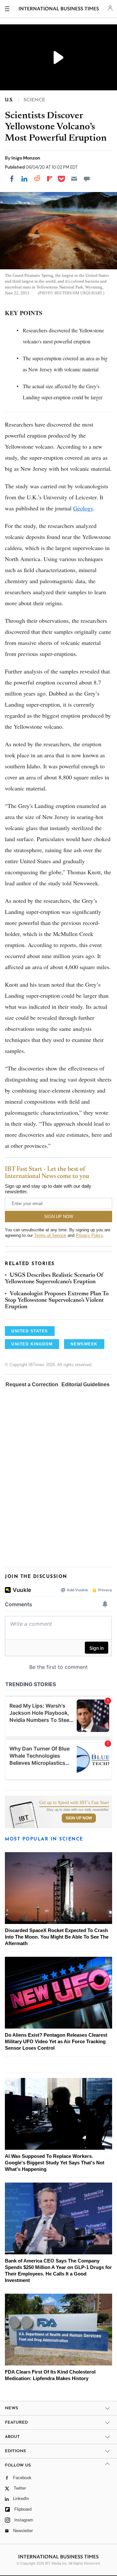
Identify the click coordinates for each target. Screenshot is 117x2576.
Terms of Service (50, 1235)
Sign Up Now (79, 1818)
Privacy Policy (89, 1235)
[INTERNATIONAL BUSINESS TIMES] (59, 10)
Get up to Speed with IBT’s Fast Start (74, 1803)
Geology (83, 508)
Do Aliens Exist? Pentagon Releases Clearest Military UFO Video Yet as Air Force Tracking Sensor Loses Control (56, 2041)
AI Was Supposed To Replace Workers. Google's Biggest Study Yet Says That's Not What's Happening (55, 2163)
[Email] (74, 179)
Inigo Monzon (26, 158)
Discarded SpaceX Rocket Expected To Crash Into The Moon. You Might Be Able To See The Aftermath (57, 1937)
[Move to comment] (87, 179)
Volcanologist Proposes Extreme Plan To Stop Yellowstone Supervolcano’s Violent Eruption (57, 1301)
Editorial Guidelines (85, 1384)
